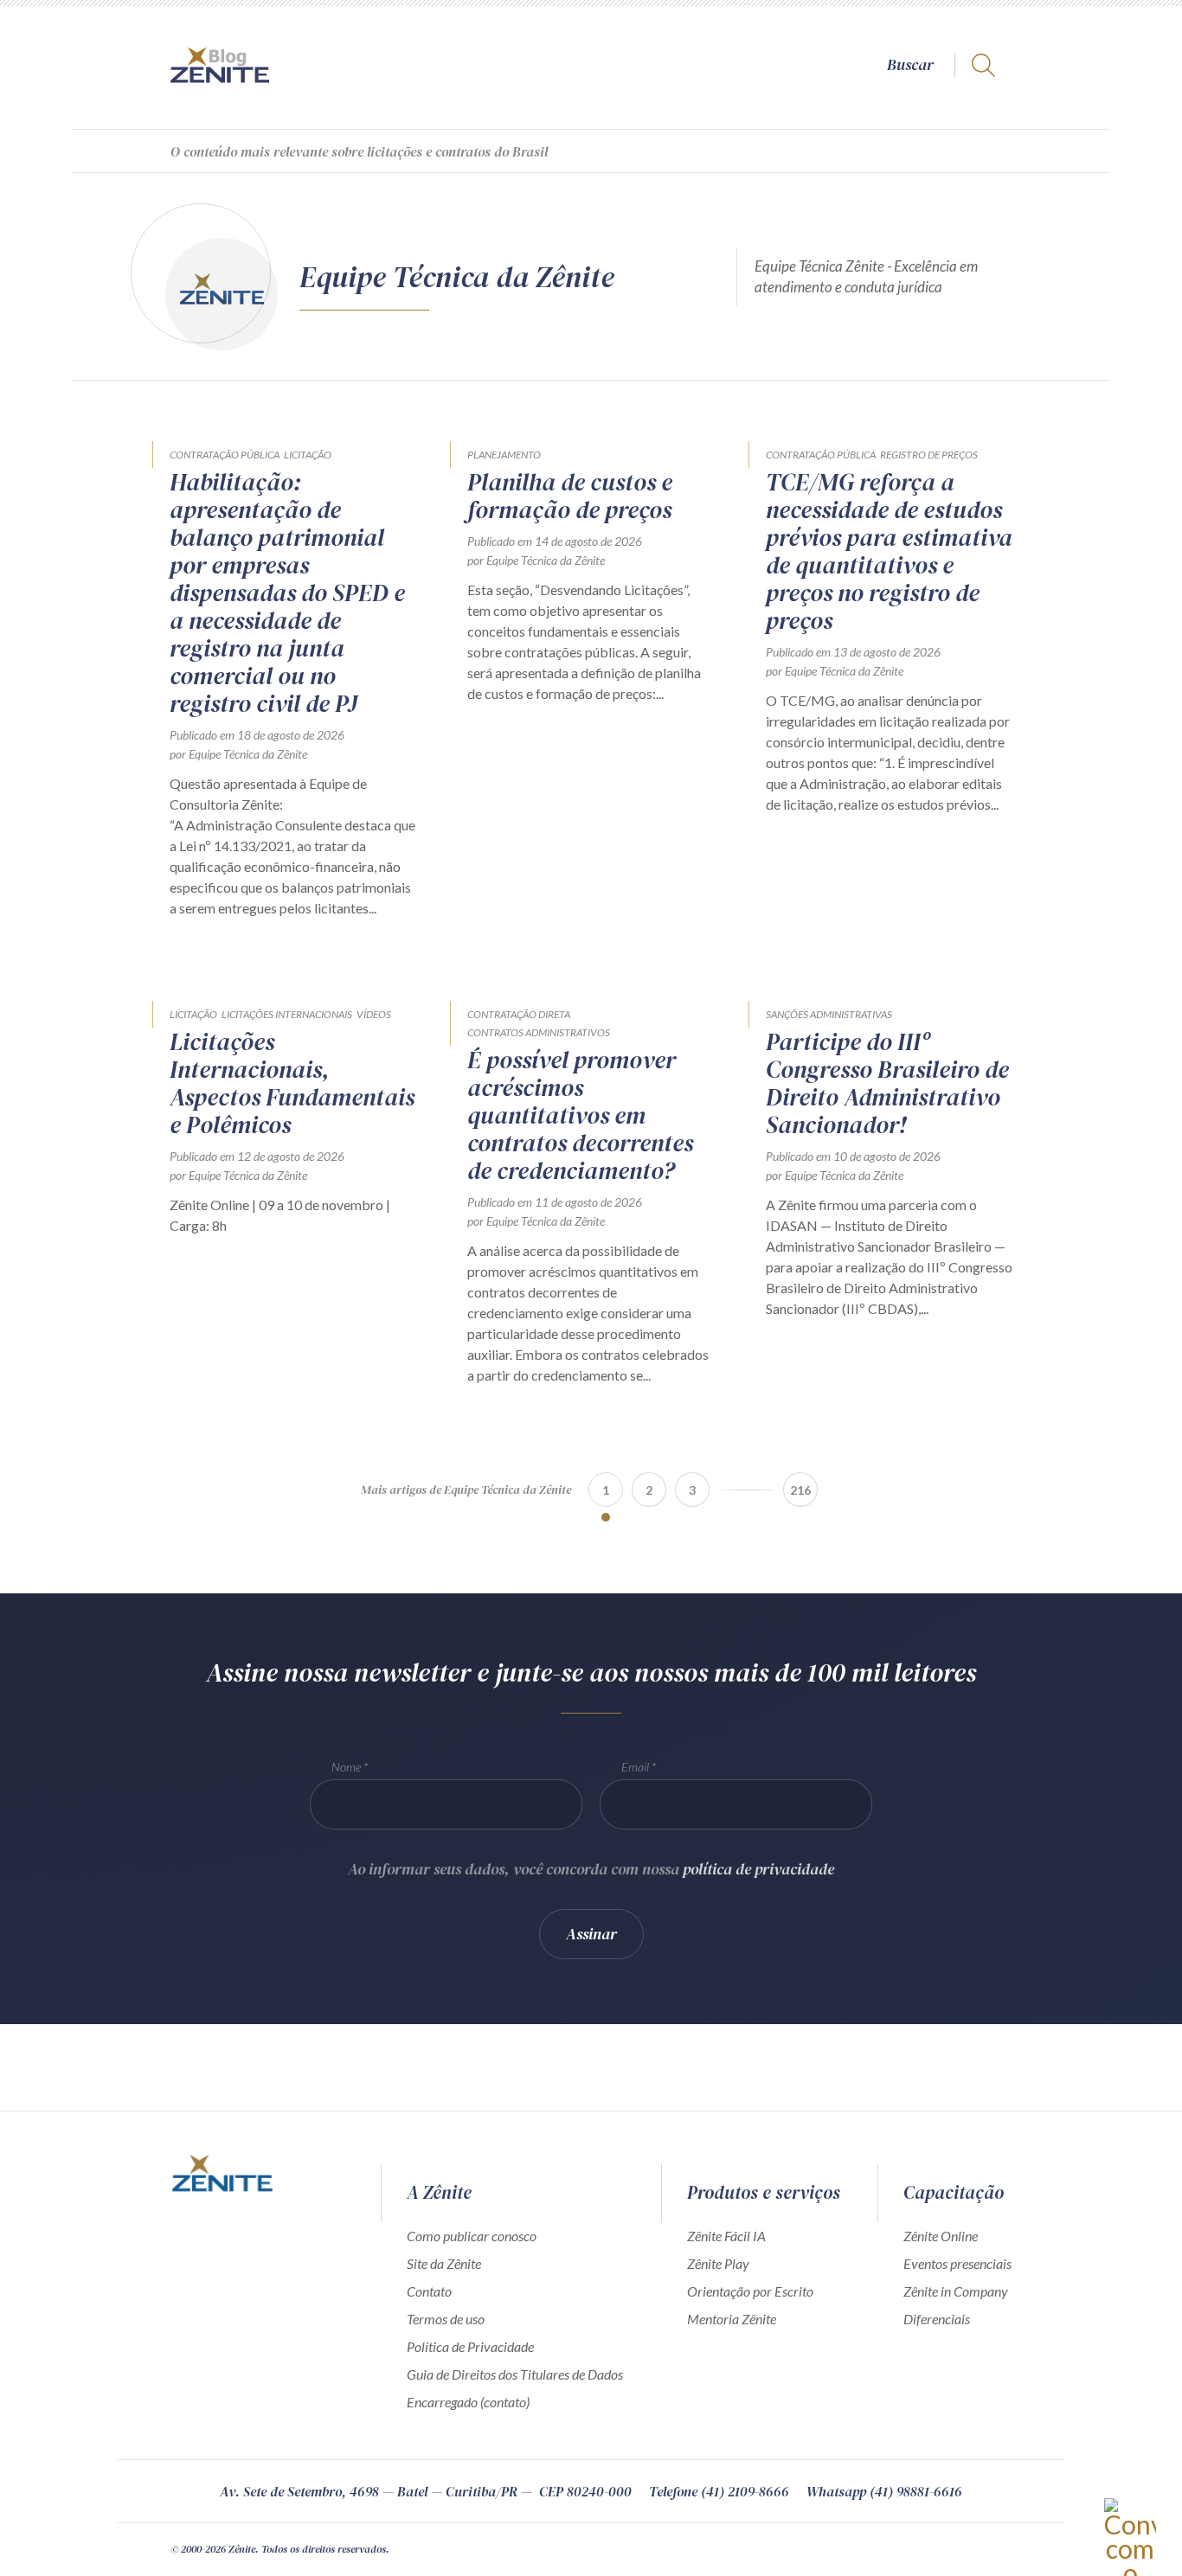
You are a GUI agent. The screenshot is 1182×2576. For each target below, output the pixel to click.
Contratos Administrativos (539, 1032)
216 (800, 1490)
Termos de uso (446, 2319)
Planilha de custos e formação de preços (570, 496)
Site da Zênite (444, 2263)
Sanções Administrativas (829, 1014)
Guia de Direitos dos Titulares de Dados (515, 2374)
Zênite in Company (956, 2291)
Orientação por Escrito (750, 2291)
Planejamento (504, 455)
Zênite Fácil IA (726, 2236)
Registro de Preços (929, 455)
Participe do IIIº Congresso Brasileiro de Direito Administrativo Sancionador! (887, 1083)
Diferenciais (937, 2319)
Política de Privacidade (470, 2346)
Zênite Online (941, 2236)
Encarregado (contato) (468, 2402)
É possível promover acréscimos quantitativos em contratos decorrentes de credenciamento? (580, 1115)
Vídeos (374, 1014)
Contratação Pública (225, 455)
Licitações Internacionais (287, 1014)
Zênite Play (718, 2263)
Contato (429, 2291)
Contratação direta (519, 1014)
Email (635, 1767)
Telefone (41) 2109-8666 (719, 2491)
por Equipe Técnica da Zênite (238, 754)
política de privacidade (758, 1869)
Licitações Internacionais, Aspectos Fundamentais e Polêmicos (292, 1083)
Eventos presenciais (957, 2263)
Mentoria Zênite (732, 2319)
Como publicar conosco (472, 2236)
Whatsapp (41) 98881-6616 (884, 2491)
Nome (346, 1767)
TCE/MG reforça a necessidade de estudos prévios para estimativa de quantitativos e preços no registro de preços (889, 551)
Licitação (308, 455)
